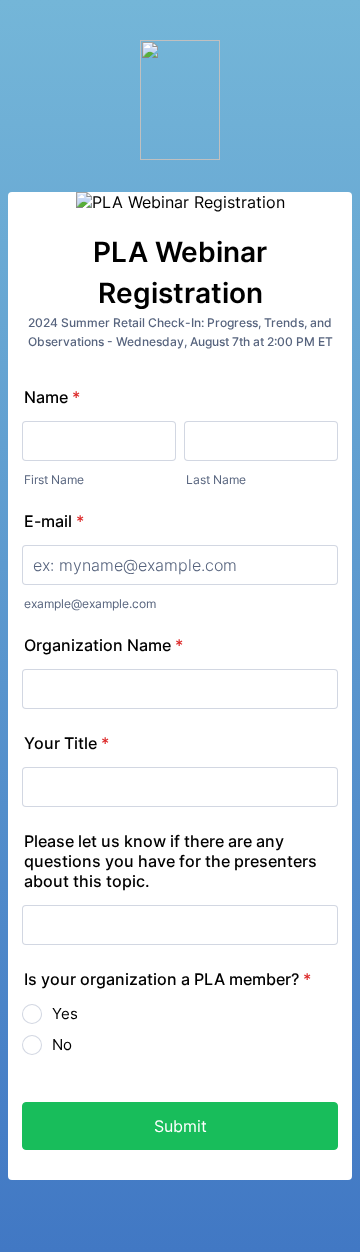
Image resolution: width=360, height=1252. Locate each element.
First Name (54, 479)
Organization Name (103, 645)
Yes (65, 1013)
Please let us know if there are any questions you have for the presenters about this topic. (170, 861)
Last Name (216, 479)
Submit (180, 1126)
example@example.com (90, 603)
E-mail (54, 521)
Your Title (66, 743)
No (62, 1044)
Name (52, 397)
